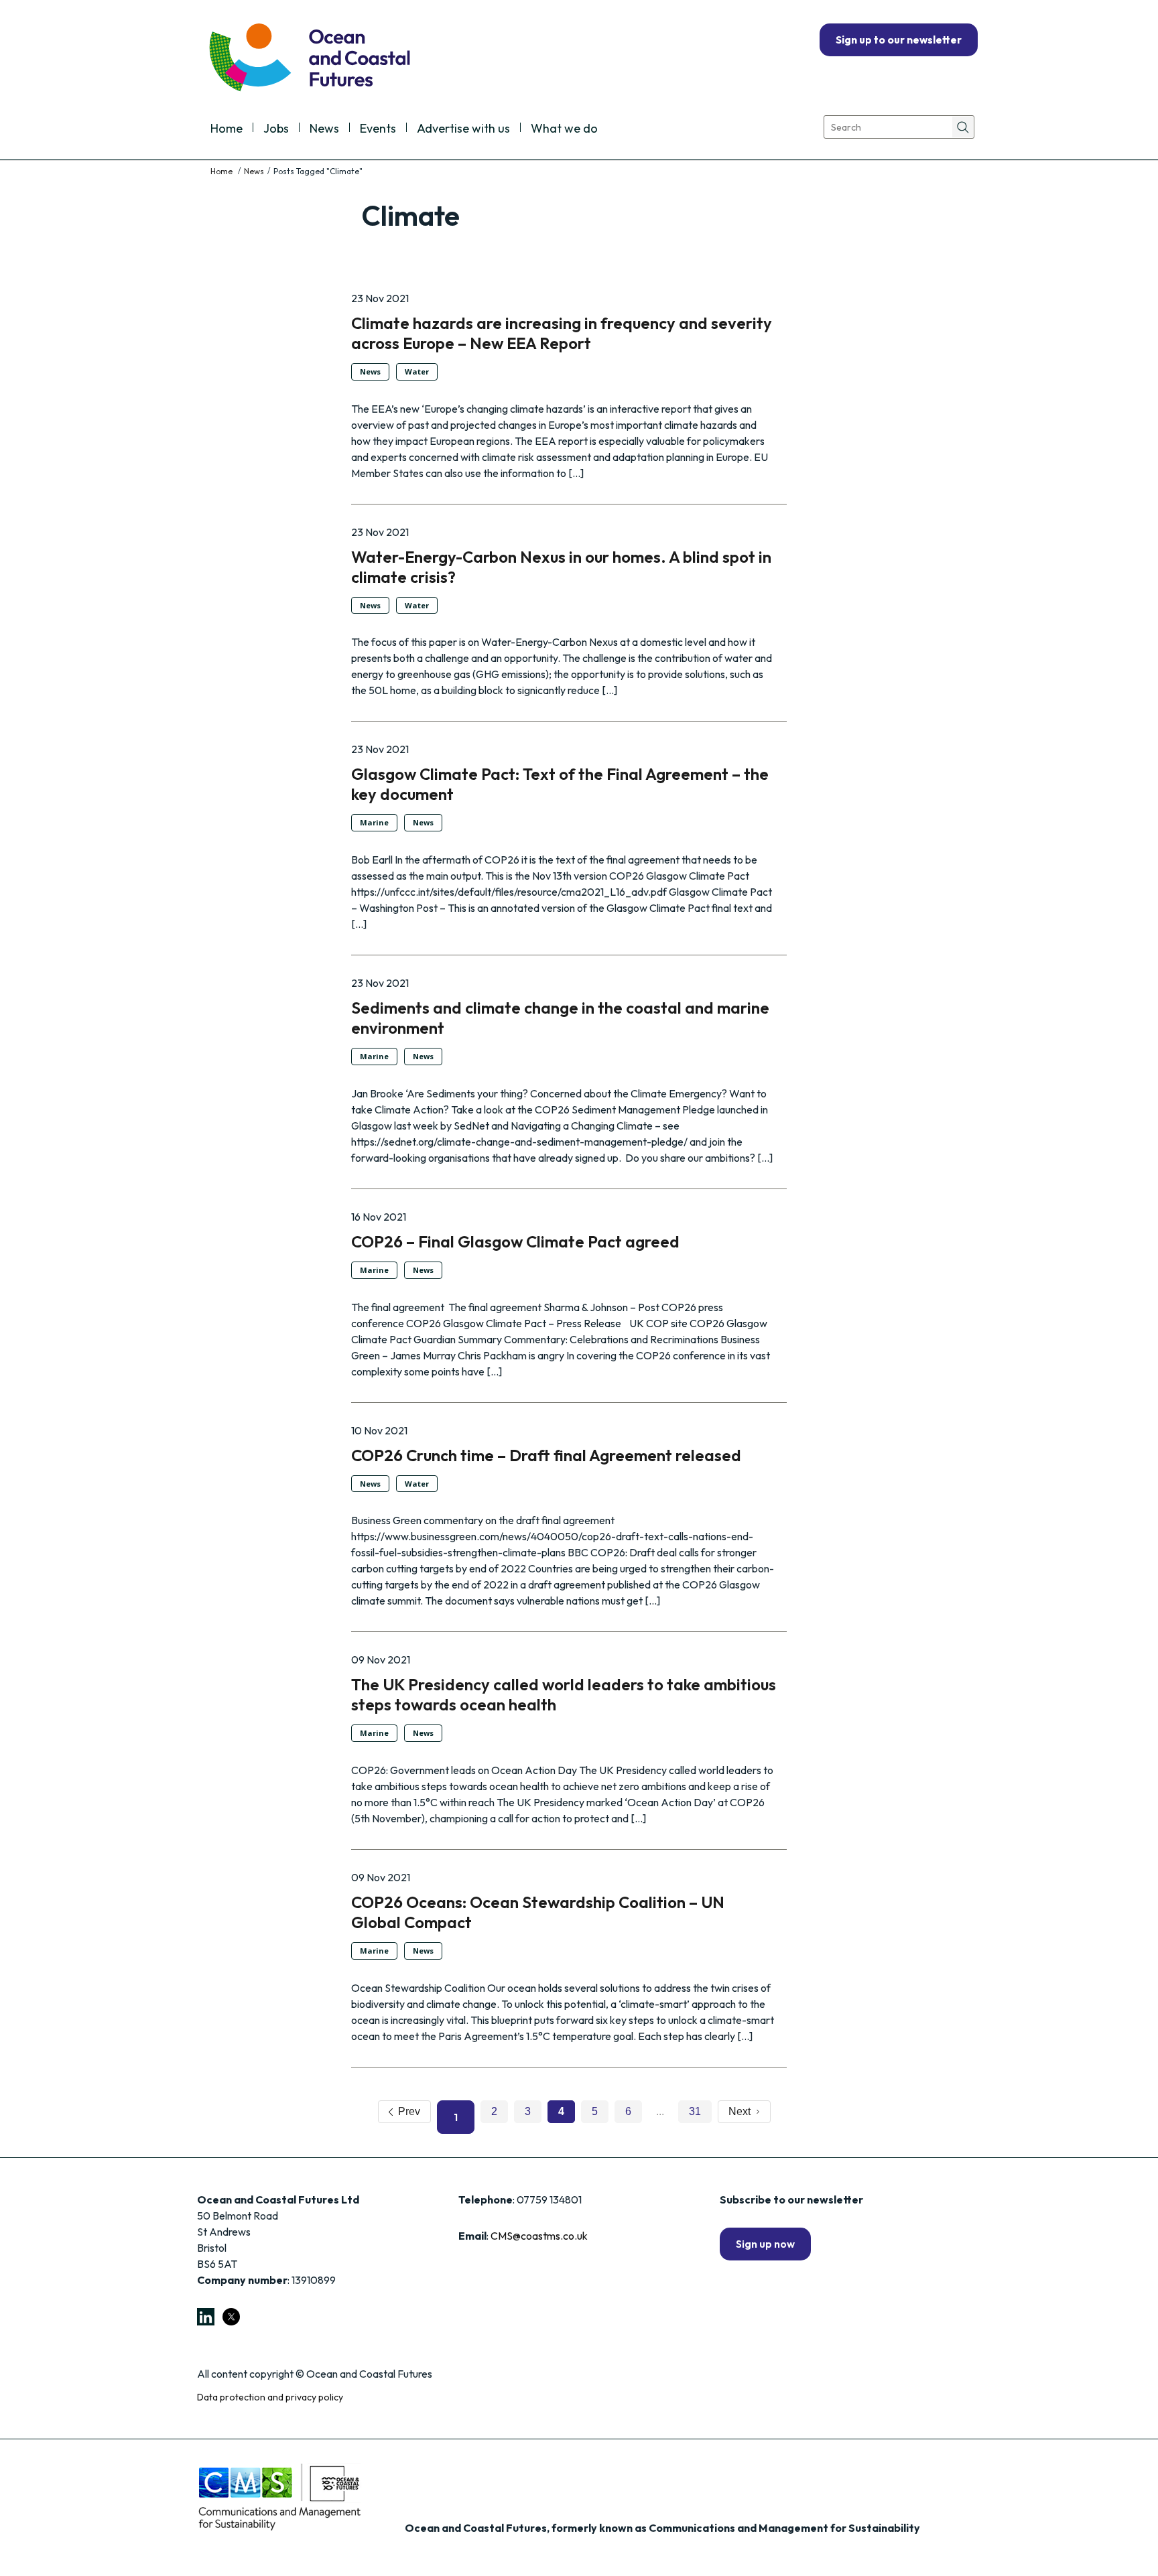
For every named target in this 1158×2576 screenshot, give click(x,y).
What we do (564, 129)
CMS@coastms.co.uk (539, 2236)
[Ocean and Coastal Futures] (309, 59)
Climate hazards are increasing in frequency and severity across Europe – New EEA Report (562, 333)
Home (227, 129)
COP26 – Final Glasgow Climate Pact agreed (515, 1241)
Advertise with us (463, 129)
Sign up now (765, 2244)
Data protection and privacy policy (270, 2397)
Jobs (276, 129)
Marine (374, 822)
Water (417, 371)
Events (378, 129)
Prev (406, 2111)
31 (695, 2111)
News (324, 129)
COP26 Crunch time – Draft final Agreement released (548, 1455)
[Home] (222, 171)
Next (742, 2111)
